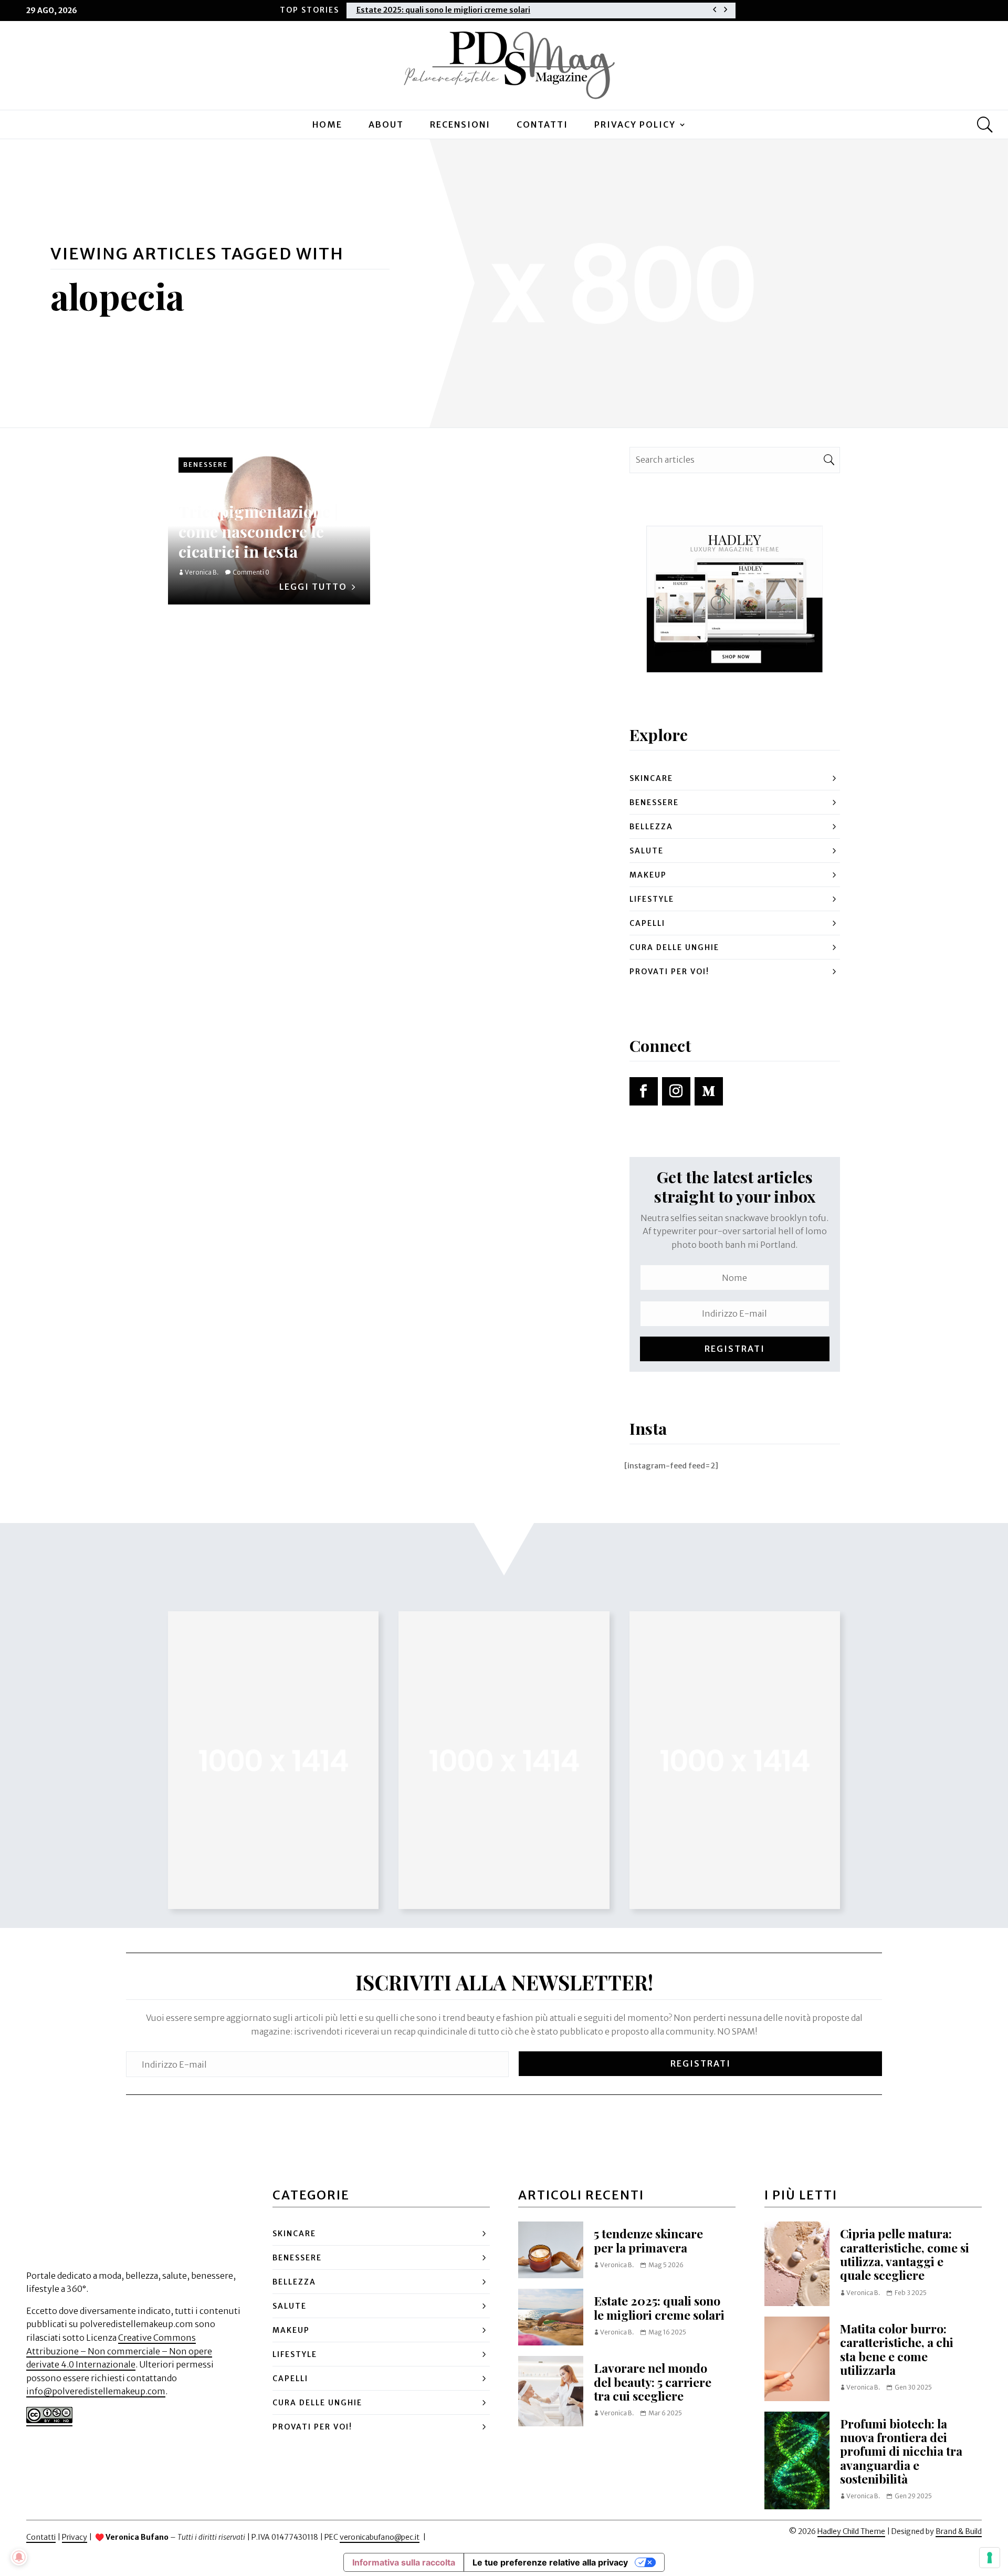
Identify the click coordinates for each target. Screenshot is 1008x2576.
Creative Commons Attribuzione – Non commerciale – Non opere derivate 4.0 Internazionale (119, 2351)
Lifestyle (652, 899)
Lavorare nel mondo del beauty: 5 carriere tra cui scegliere (653, 2382)
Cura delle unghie (674, 947)
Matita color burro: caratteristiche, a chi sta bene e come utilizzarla (897, 2349)
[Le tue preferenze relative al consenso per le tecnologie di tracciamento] (990, 2558)
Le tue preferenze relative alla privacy (550, 2562)
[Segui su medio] (709, 1091)
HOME (327, 124)
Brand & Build (959, 2531)
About (386, 124)
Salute (647, 851)
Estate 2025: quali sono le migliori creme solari (443, 10)
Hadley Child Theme (851, 2531)
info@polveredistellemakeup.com (96, 2391)
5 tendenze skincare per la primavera (648, 2240)
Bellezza (651, 827)
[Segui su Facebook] (644, 1091)
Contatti (542, 124)
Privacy (75, 2537)
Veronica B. (202, 572)
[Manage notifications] (19, 2557)
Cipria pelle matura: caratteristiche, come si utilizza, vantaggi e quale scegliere (905, 2254)
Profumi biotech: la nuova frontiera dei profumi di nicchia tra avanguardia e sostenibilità (901, 2451)
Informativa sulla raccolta (404, 2562)
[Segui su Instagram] (676, 1091)
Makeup (648, 875)
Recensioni (460, 124)
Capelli (647, 923)
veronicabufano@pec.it (380, 2537)
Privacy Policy (635, 124)
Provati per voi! (669, 972)
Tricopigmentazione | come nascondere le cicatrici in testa (258, 531)
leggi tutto (313, 587)
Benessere (206, 465)
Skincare (651, 778)
